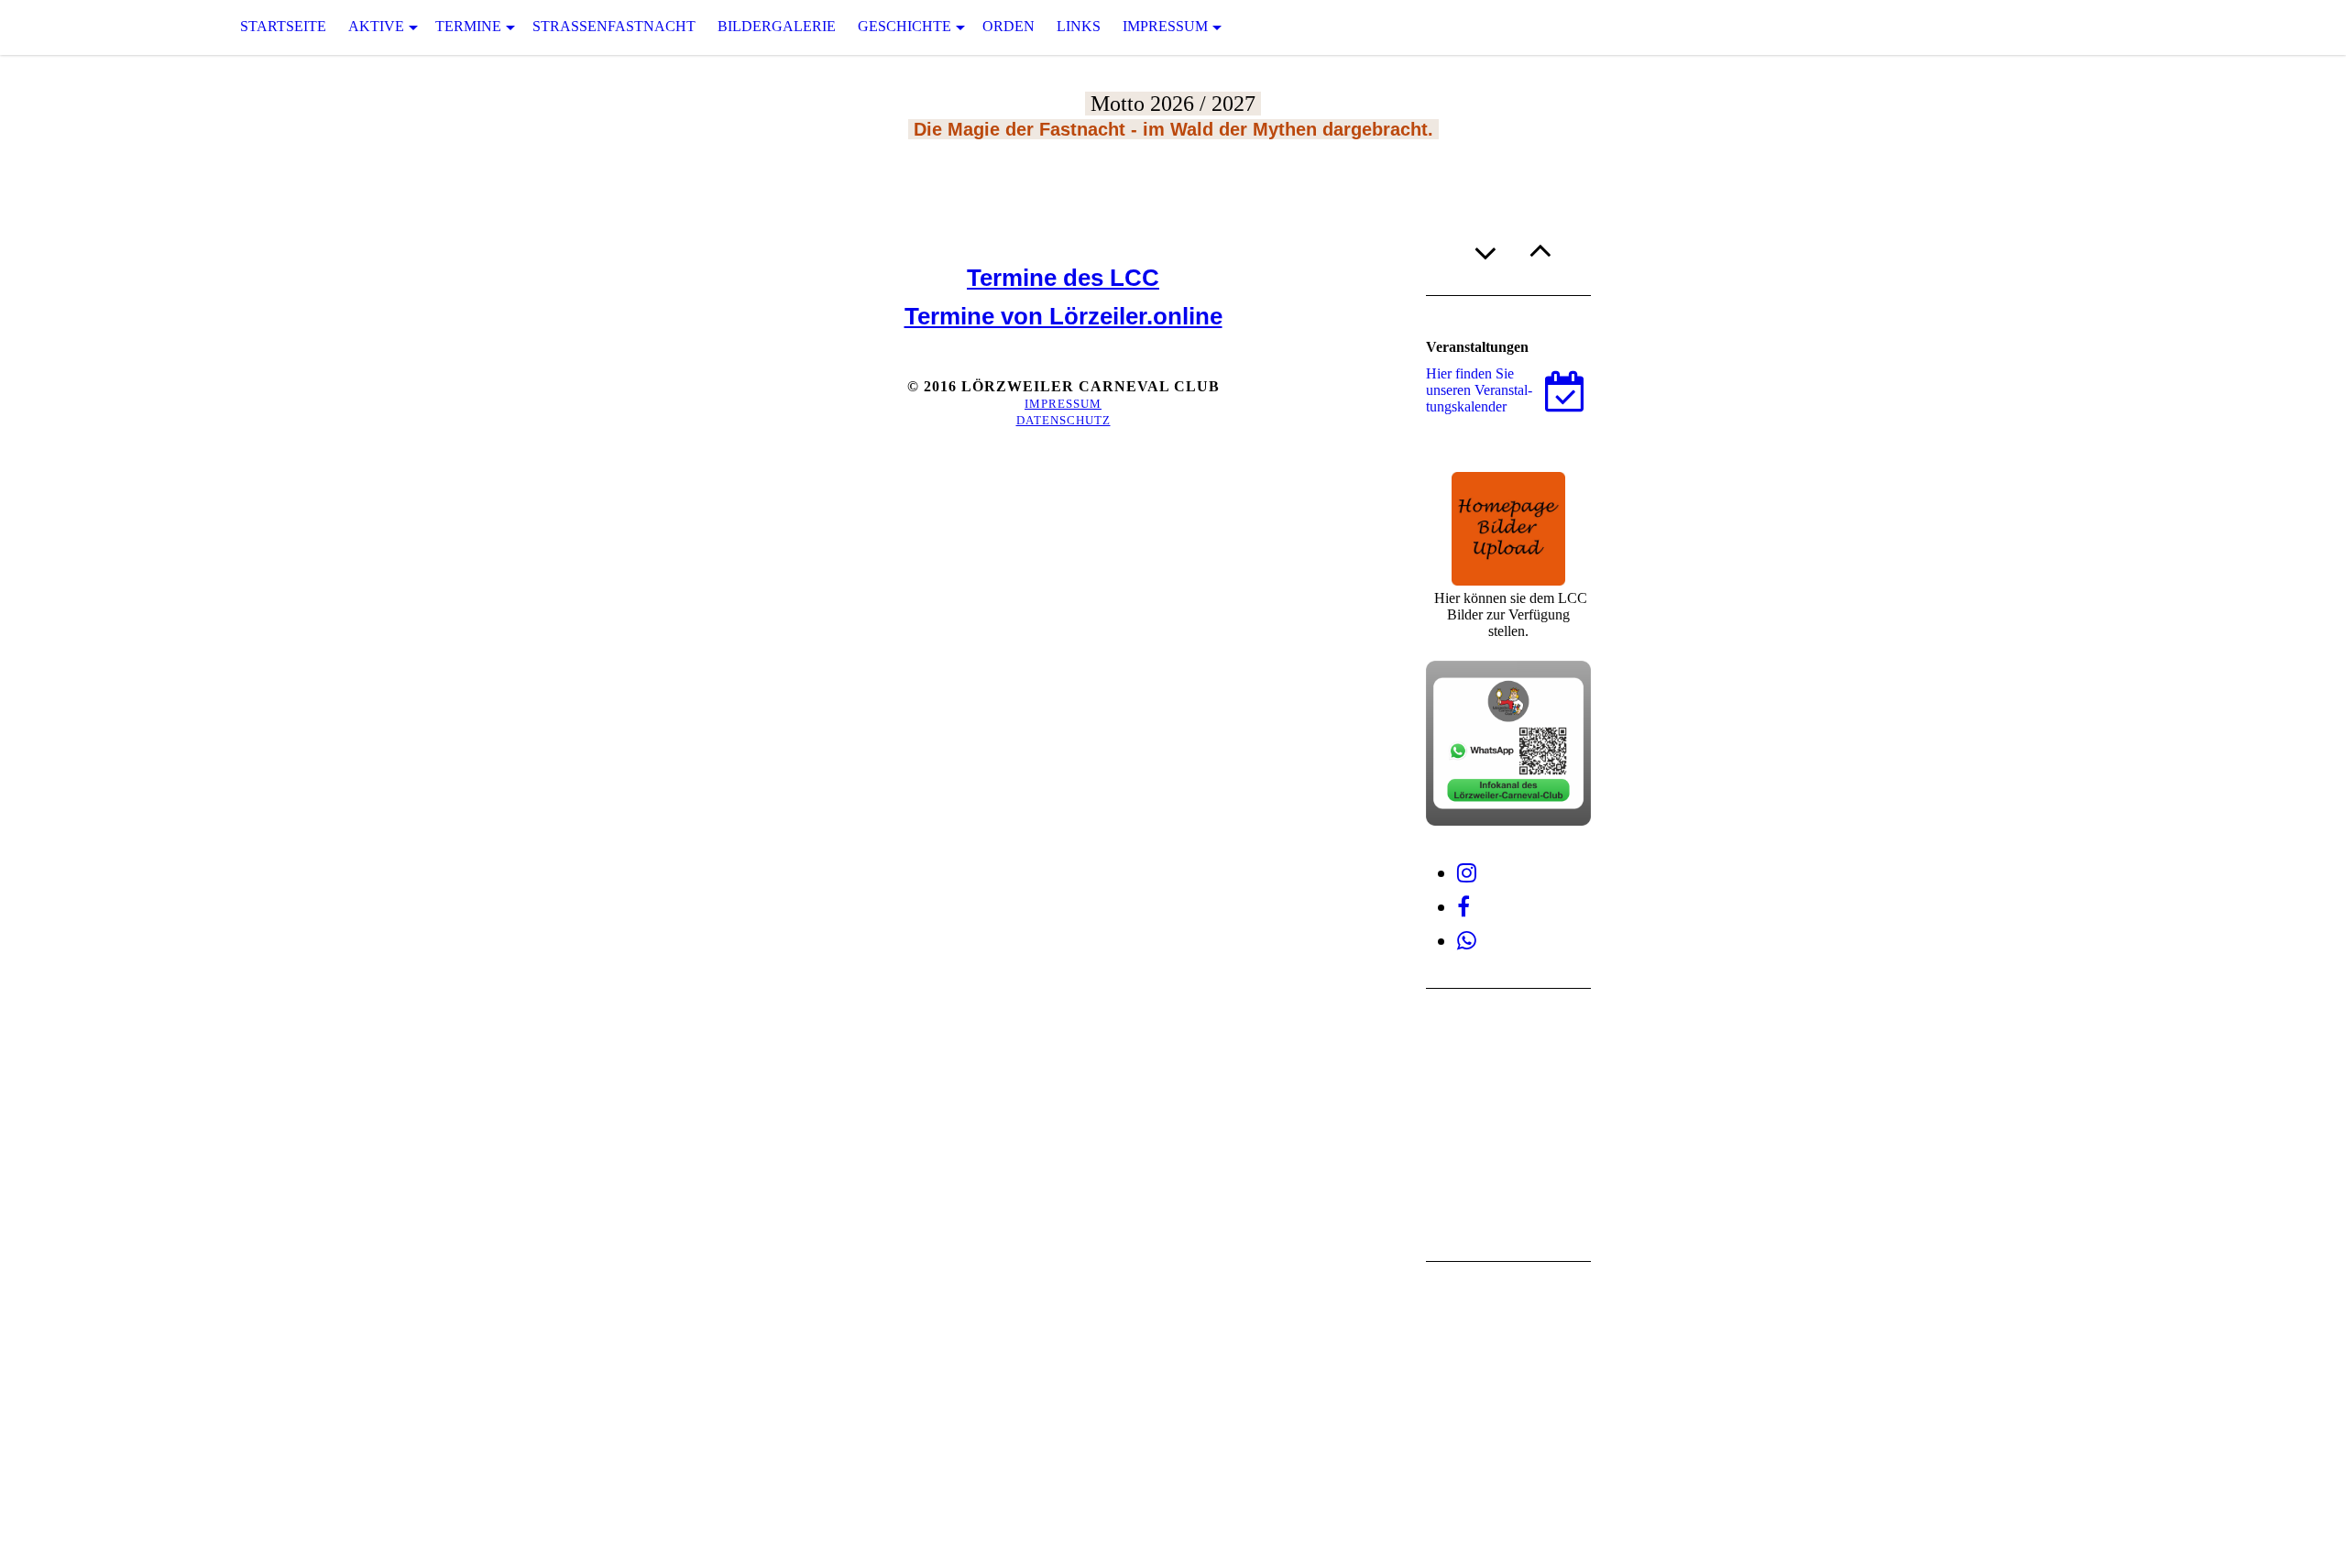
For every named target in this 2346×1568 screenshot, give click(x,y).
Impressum (1165, 26)
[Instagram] (1467, 873)
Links (1079, 26)
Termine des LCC (1063, 278)
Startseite (283, 26)
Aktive (376, 26)
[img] (92, 27)
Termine (468, 26)
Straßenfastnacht (614, 26)
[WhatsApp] (1467, 941)
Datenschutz (1063, 420)
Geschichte (904, 26)
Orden (1009, 26)
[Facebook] (1464, 907)
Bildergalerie (777, 26)
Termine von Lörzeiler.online (1063, 316)
